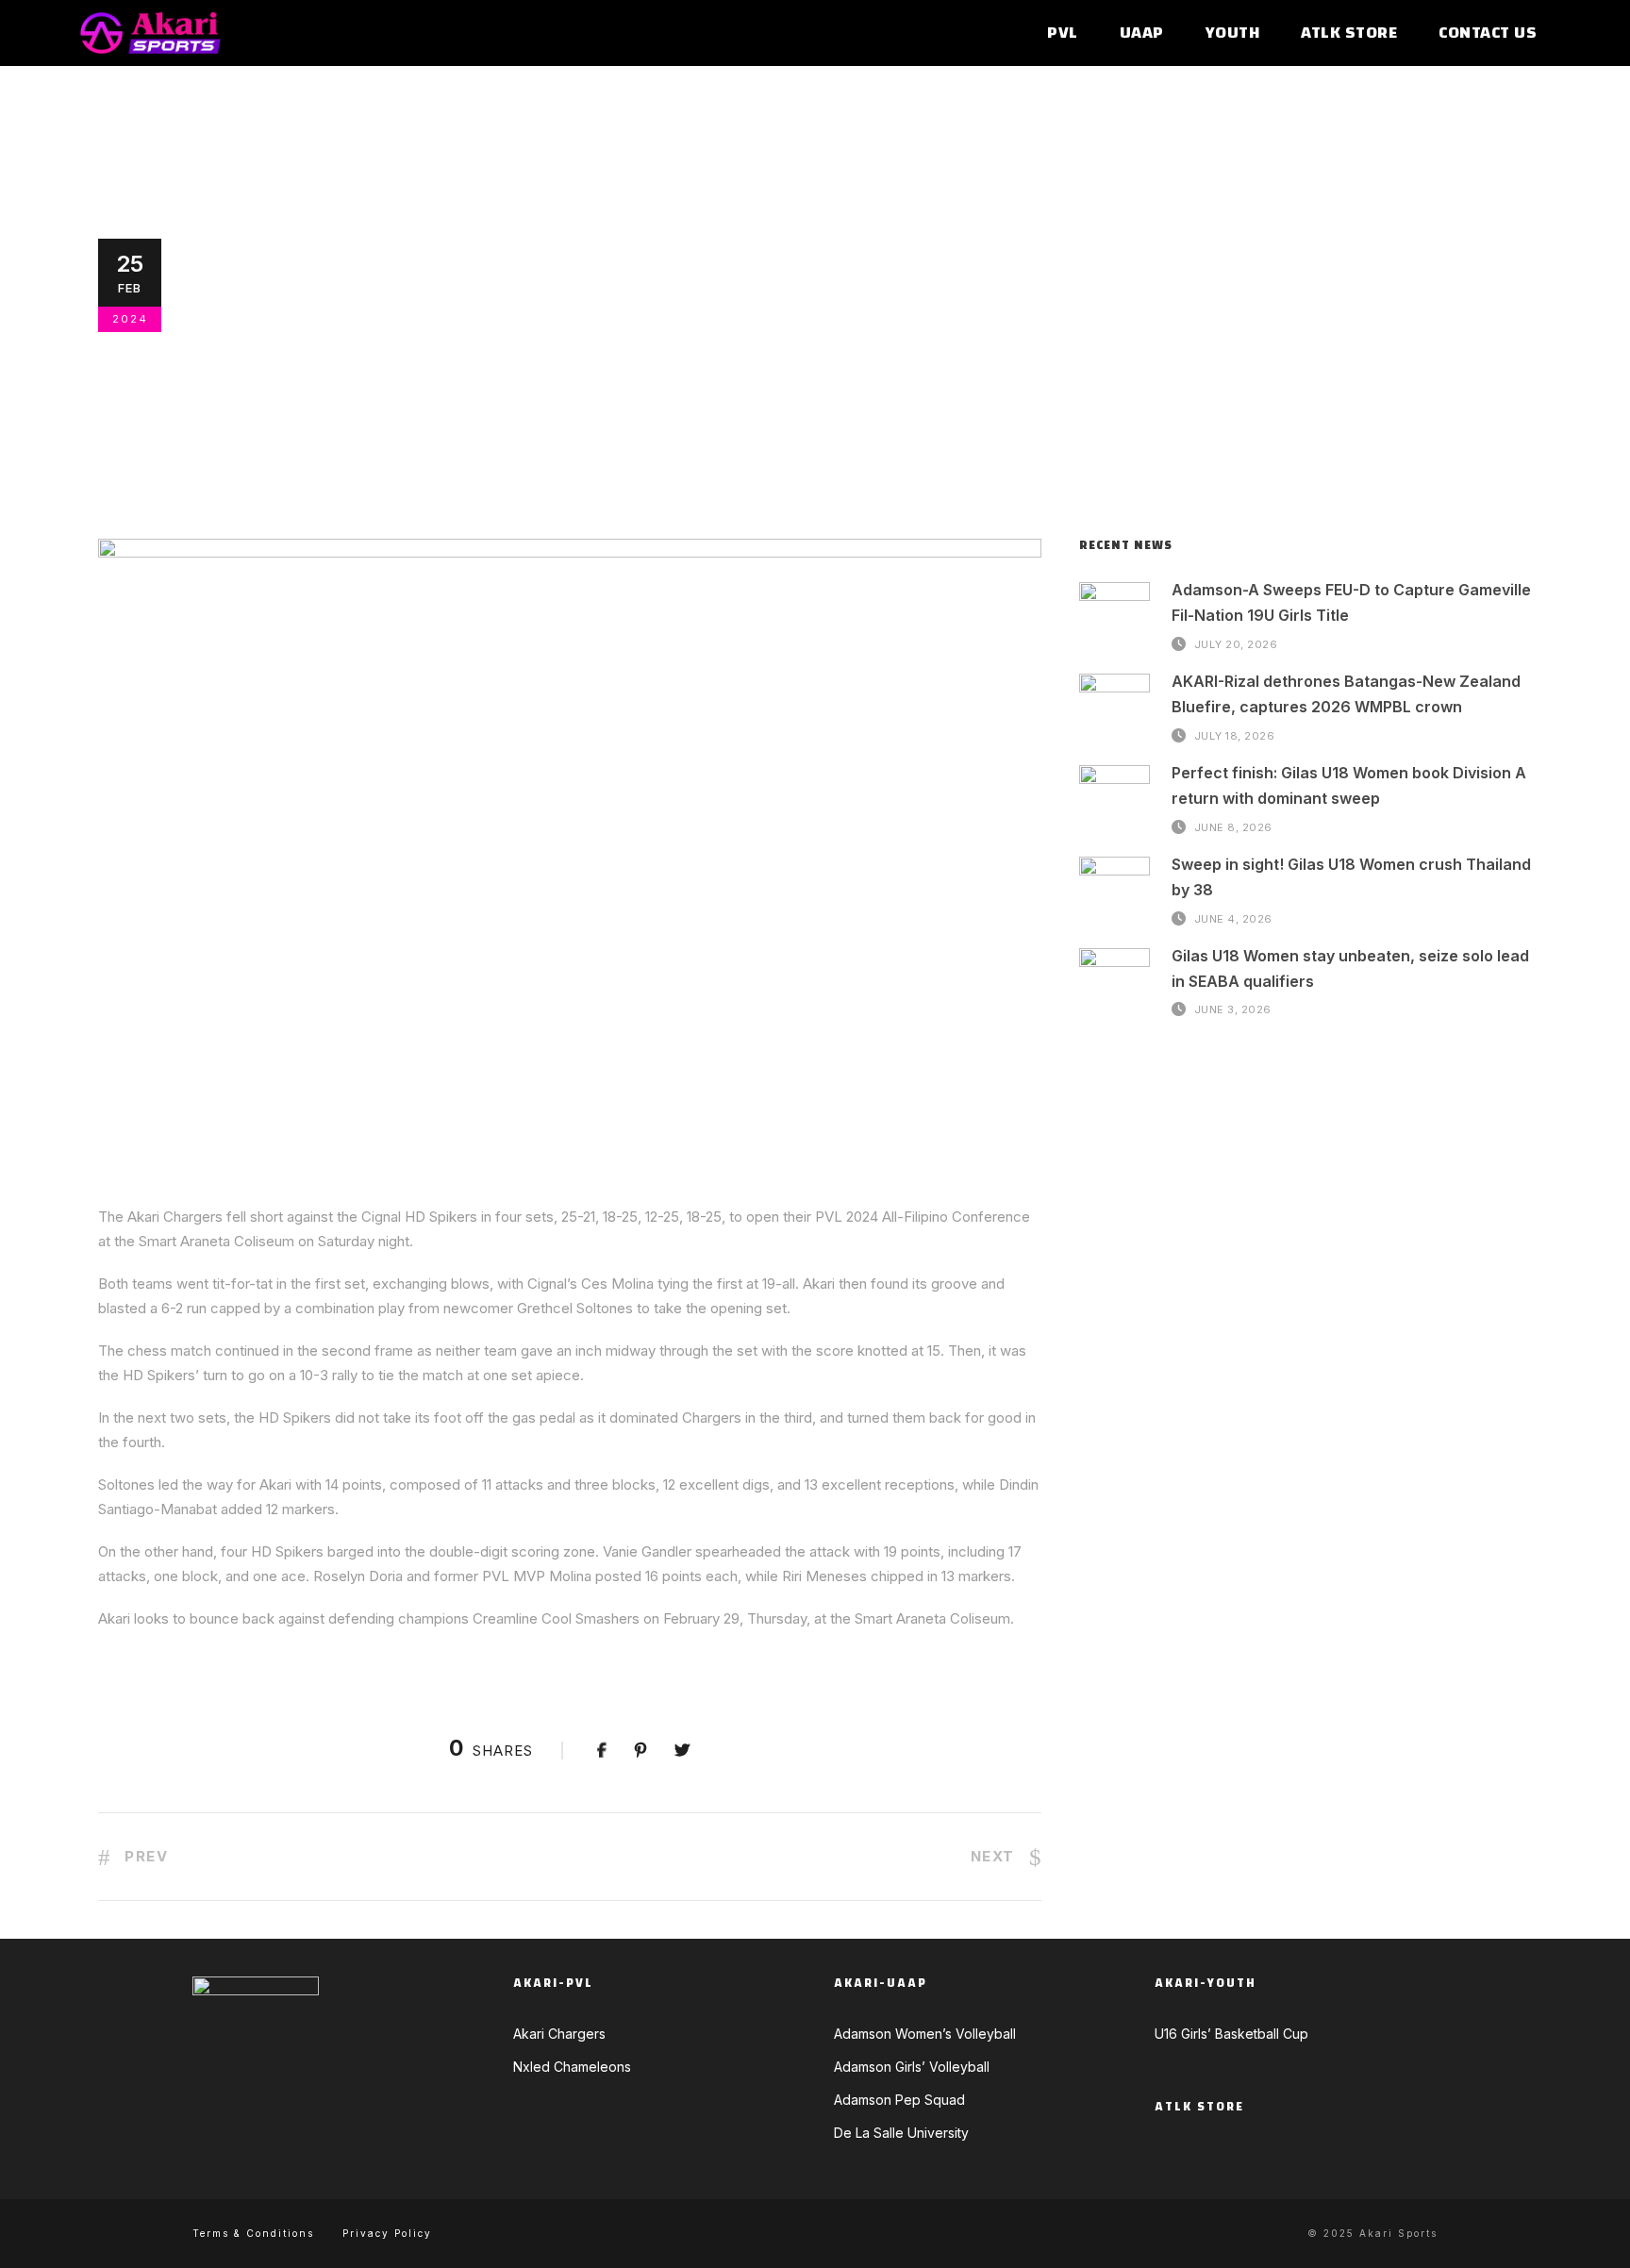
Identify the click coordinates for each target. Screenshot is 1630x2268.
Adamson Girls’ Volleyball (912, 2067)
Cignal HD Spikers (581, 390)
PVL (1063, 33)
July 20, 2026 (1236, 643)
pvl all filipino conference (1281, 390)
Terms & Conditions (253, 2233)
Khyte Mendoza (266, 365)
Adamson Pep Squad (899, 2100)
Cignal (485, 390)
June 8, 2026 (1233, 826)
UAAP (1142, 33)
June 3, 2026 (1233, 1009)
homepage (919, 390)
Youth (1233, 33)
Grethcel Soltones (723, 390)
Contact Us (1488, 33)
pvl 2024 (1025, 390)
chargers (418, 390)
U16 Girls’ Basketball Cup (1231, 2034)
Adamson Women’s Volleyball (925, 2034)
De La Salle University (901, 2133)
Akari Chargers (424, 365)
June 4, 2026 (1233, 918)
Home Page (839, 390)
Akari (238, 390)
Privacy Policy (387, 2233)
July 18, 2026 (1235, 735)
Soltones (1424, 390)
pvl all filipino (1119, 390)
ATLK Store (1349, 33)
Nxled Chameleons (572, 2067)
